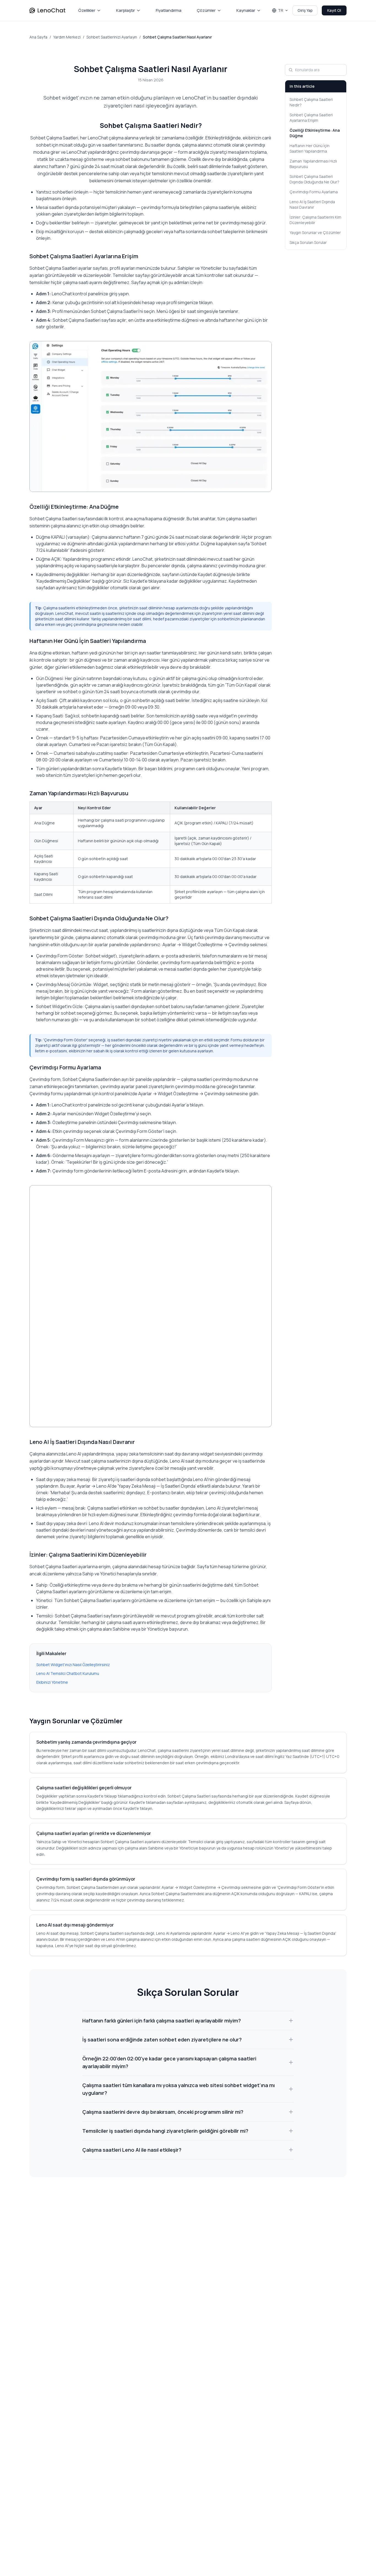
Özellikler (87, 10)
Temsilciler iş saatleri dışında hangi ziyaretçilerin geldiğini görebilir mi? (165, 2131)
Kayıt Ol (334, 10)
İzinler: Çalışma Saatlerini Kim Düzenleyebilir (315, 220)
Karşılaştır (126, 10)
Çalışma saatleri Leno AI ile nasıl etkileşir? (132, 2150)
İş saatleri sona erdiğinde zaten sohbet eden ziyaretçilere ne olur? (162, 2040)
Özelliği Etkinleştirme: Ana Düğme (315, 133)
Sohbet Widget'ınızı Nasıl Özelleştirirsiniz (73, 1665)
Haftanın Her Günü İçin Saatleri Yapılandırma (310, 148)
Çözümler (206, 10)
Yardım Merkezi (67, 37)
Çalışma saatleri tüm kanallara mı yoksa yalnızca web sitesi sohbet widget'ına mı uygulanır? (179, 2089)
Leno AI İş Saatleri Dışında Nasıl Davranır (312, 204)
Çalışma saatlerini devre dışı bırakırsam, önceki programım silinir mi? (163, 2112)
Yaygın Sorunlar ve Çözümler (315, 232)
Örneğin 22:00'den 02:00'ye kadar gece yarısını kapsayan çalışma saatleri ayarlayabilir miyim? (169, 2062)
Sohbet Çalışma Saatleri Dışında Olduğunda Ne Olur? (314, 179)
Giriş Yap (305, 10)
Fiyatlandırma (169, 10)
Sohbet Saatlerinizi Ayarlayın (112, 37)
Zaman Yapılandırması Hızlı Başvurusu (313, 164)
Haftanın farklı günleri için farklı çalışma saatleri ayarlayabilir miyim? (162, 2021)
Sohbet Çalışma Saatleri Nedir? (311, 102)
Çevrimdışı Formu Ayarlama (314, 192)
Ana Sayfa (38, 37)
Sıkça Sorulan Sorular (308, 242)
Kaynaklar (246, 10)
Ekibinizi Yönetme (52, 1682)
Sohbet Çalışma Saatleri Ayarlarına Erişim (311, 118)
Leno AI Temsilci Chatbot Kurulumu (68, 1673)
